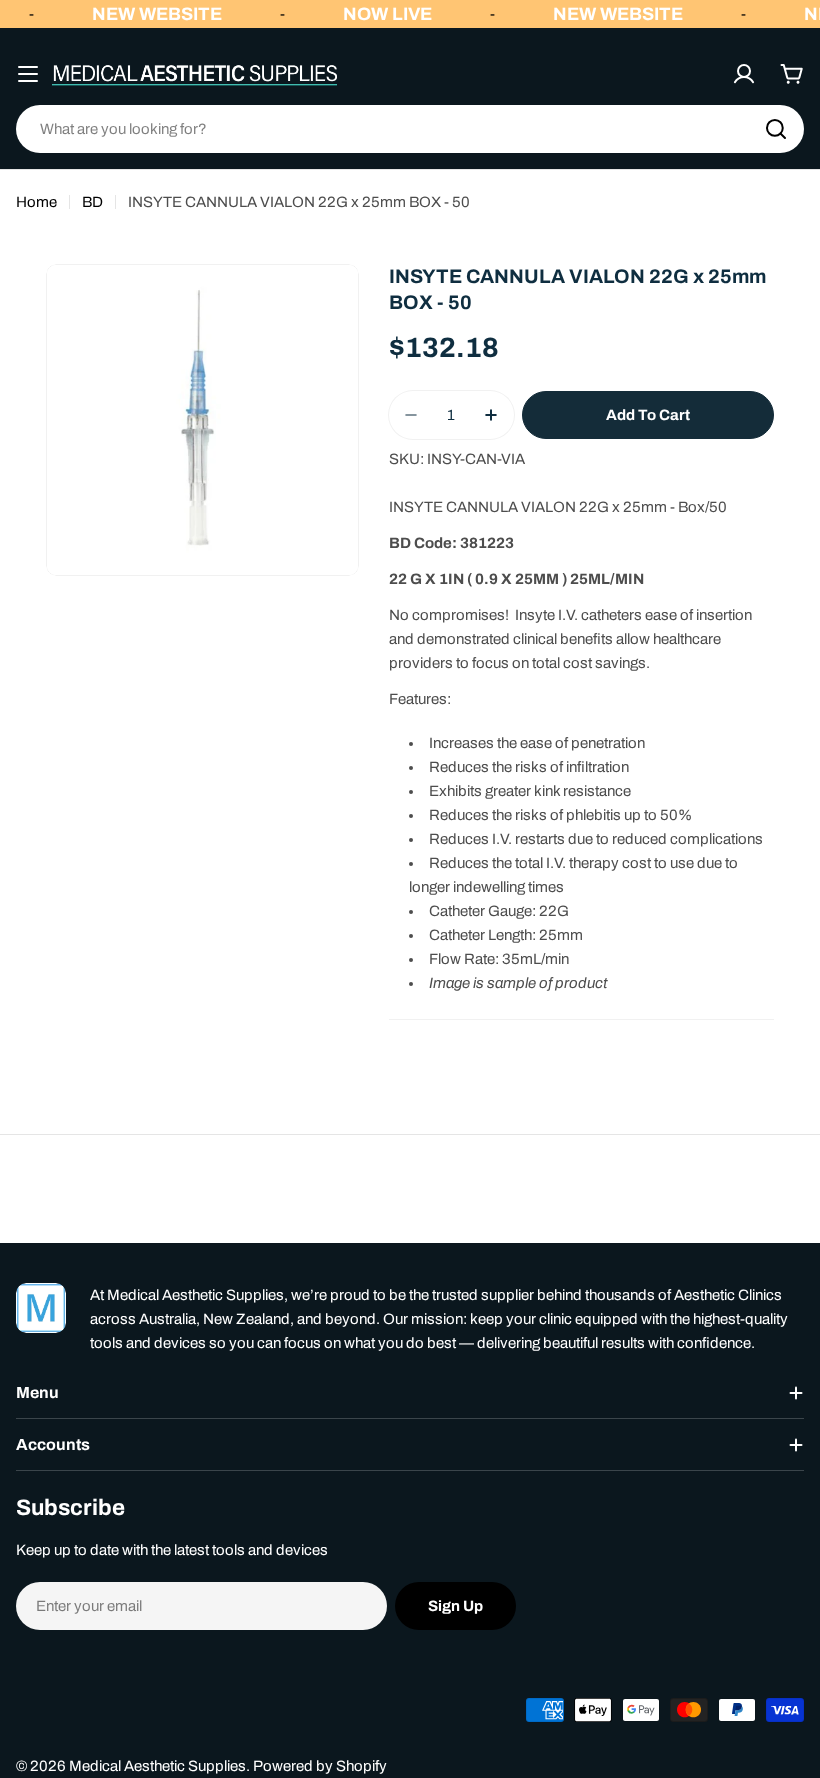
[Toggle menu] (28, 74)
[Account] (744, 74)
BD (92, 202)
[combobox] (410, 129)
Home (36, 202)
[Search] (776, 129)
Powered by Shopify (320, 1766)
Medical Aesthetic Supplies (157, 1766)
